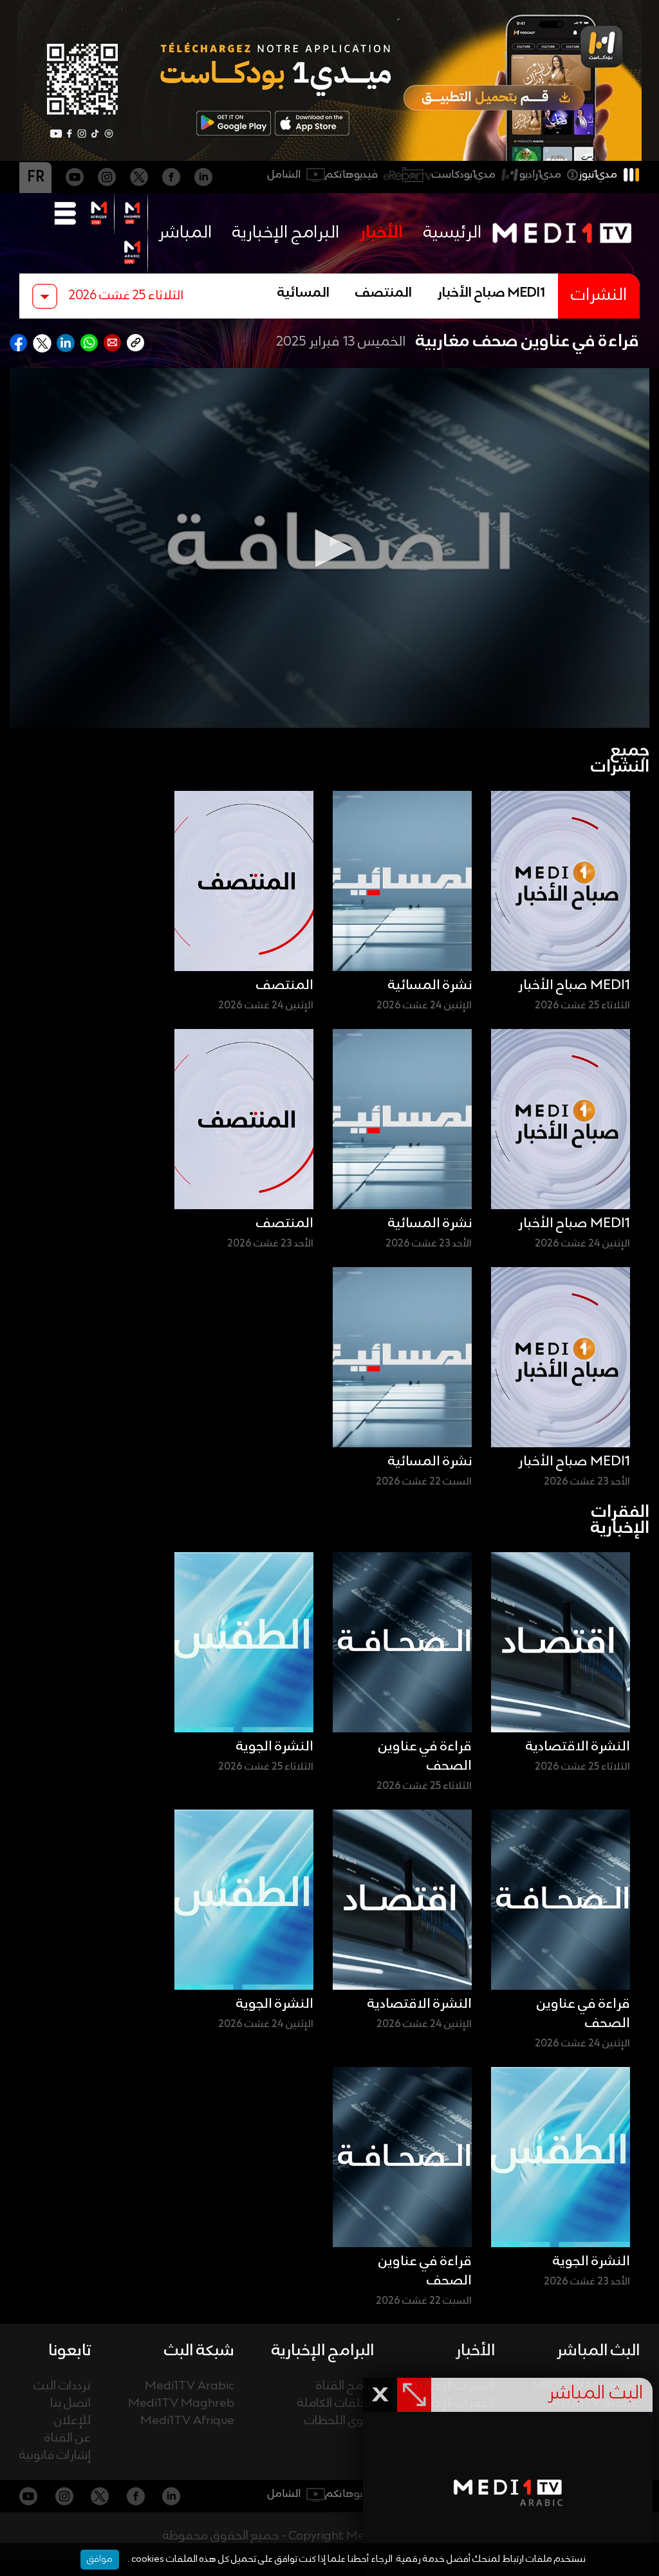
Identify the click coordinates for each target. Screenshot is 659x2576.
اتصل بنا (70, 2404)
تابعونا (70, 2351)
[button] (329, 548)
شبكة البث (199, 2351)
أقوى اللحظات (339, 2421)
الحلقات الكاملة (336, 2404)
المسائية (303, 293)
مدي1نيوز (598, 175)
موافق (100, 2559)
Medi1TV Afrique (187, 2421)
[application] (329, 548)
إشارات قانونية (55, 2456)
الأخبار (381, 233)
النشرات (599, 296)
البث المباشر (598, 2351)
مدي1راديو (540, 175)
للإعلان (72, 2421)
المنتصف (384, 293)
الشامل (284, 175)
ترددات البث (62, 2386)
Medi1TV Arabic (190, 2386)
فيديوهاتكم (352, 175)
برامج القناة (345, 2386)
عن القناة (68, 2439)
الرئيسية (452, 233)
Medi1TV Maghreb (181, 2404)
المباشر (185, 233)
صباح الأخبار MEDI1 (491, 293)
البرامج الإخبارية (286, 233)
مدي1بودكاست (464, 175)
